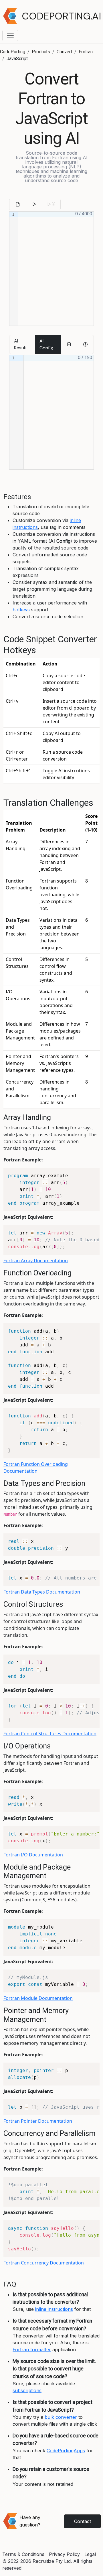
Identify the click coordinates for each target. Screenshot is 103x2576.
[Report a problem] (85, 344)
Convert (64, 52)
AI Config (46, 344)
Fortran (86, 52)
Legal (90, 2554)
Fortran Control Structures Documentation (50, 1734)
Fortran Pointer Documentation (38, 2121)
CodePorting (13, 52)
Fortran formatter (32, 2349)
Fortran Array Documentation (36, 1261)
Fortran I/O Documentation (33, 1855)
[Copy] (69, 344)
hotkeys (21, 610)
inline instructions (54, 2309)
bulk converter (61, 2417)
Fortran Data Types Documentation (42, 1592)
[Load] (18, 204)
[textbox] (56, 269)
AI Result (20, 344)
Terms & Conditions (23, 2554)
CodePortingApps (66, 2451)
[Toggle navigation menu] (10, 36)
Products (41, 52)
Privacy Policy (64, 2554)
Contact (83, 2521)
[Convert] (34, 204)
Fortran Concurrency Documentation (44, 2263)
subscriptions (27, 2390)
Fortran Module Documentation (38, 1998)
